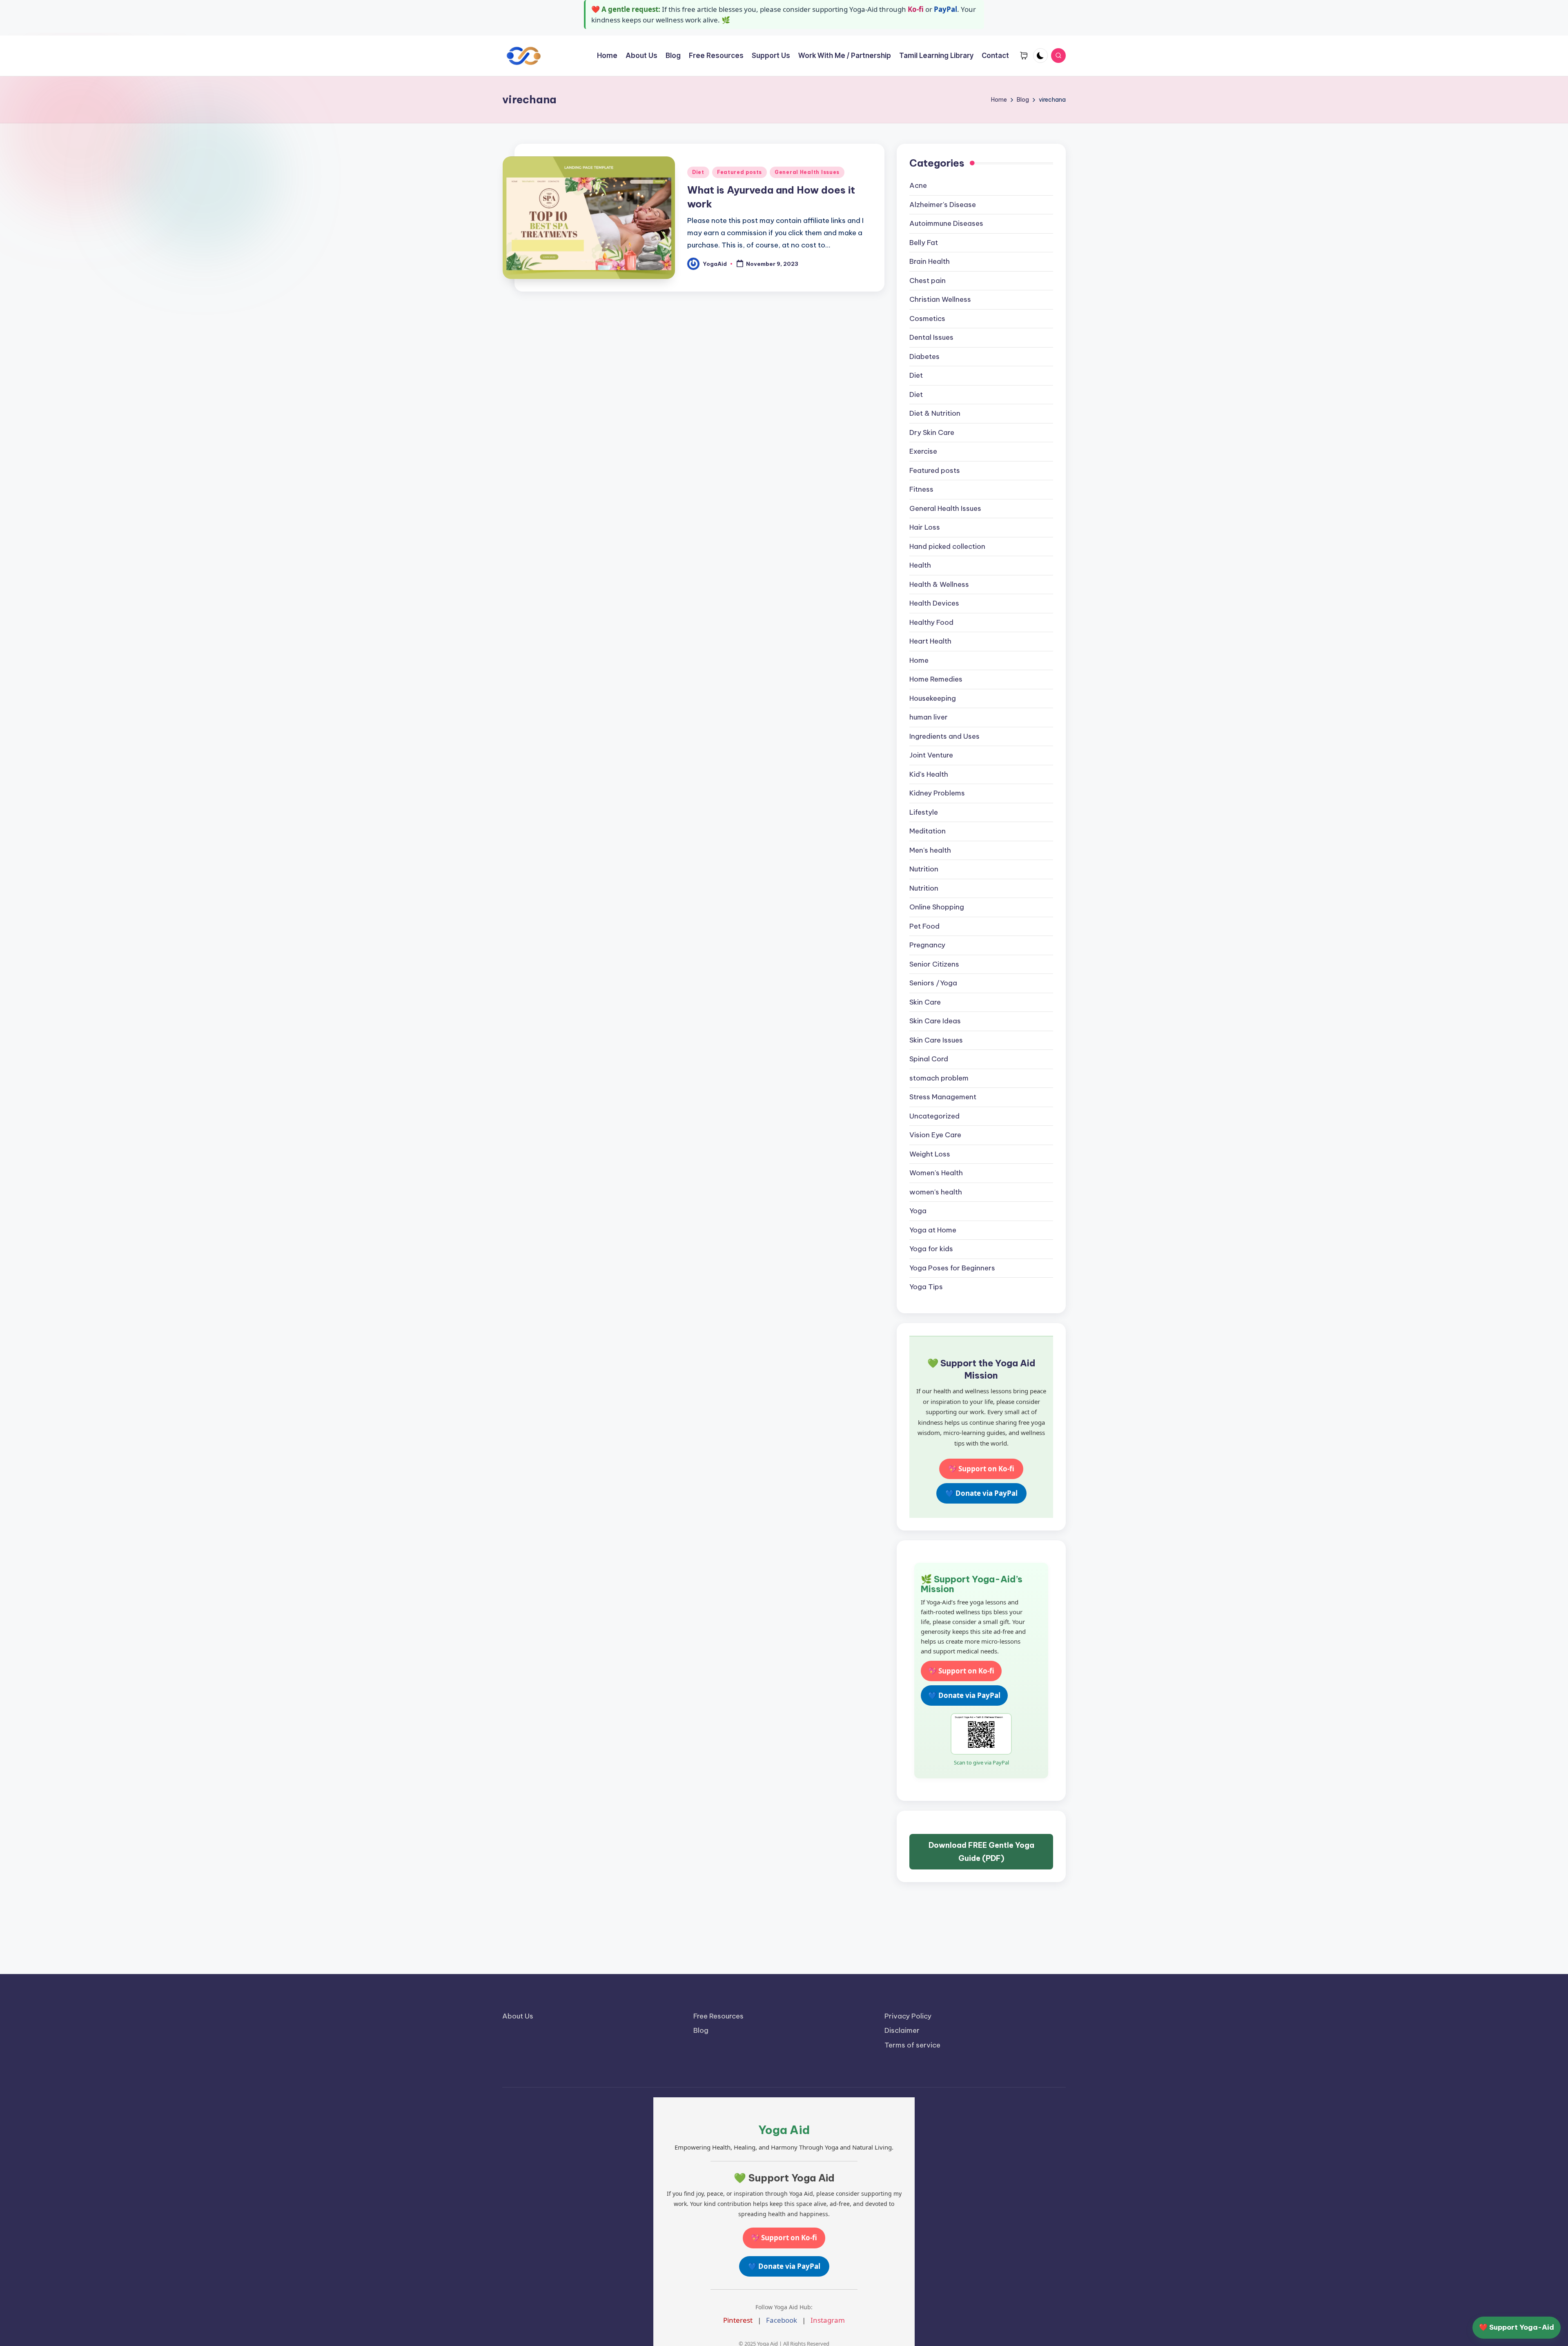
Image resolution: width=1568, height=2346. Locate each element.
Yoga (918, 1211)
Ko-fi (916, 9)
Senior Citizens (934, 964)
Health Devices (934, 603)
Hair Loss (925, 527)
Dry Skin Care (932, 432)
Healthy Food (931, 622)
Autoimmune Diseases (946, 223)
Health (920, 565)
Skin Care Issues (936, 1040)
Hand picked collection (947, 546)
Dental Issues (931, 337)
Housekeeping (933, 698)
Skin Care (925, 1002)
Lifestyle (924, 812)
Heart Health (930, 641)
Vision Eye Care (935, 1135)
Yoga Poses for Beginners (952, 1268)
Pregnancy (927, 945)
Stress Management (943, 1097)
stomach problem (939, 1078)
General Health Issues (807, 172)
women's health (936, 1192)
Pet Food (924, 926)
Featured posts (739, 172)
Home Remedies (936, 679)
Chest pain (928, 281)
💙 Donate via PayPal (981, 1493)
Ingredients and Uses (944, 736)
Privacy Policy (908, 2016)
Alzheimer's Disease (943, 205)
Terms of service (912, 2045)
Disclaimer (902, 2030)
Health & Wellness (939, 584)
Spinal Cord (929, 1059)
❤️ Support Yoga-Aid (1517, 2327)
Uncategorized (934, 1116)
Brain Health (930, 261)
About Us (518, 2016)
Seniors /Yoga (933, 983)
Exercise (923, 451)
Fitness (921, 489)
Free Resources (718, 2016)
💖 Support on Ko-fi (981, 1469)
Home (919, 660)
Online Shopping (937, 907)
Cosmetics (927, 319)
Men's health (930, 850)
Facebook (782, 2320)
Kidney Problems (937, 793)
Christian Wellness (940, 299)
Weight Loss (930, 1154)
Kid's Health (929, 774)
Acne (918, 185)
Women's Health (936, 1173)
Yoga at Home (933, 1230)
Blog (701, 2030)
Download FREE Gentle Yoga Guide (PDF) (981, 1852)
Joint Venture (931, 755)
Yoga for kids (931, 1249)
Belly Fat (924, 243)
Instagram (828, 2320)
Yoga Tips (926, 1287)
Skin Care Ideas (935, 1021)
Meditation (928, 831)
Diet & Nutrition (935, 413)
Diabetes (924, 356)
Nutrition (924, 869)
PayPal (945, 9)
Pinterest (738, 2320)
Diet (698, 172)
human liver (929, 717)
